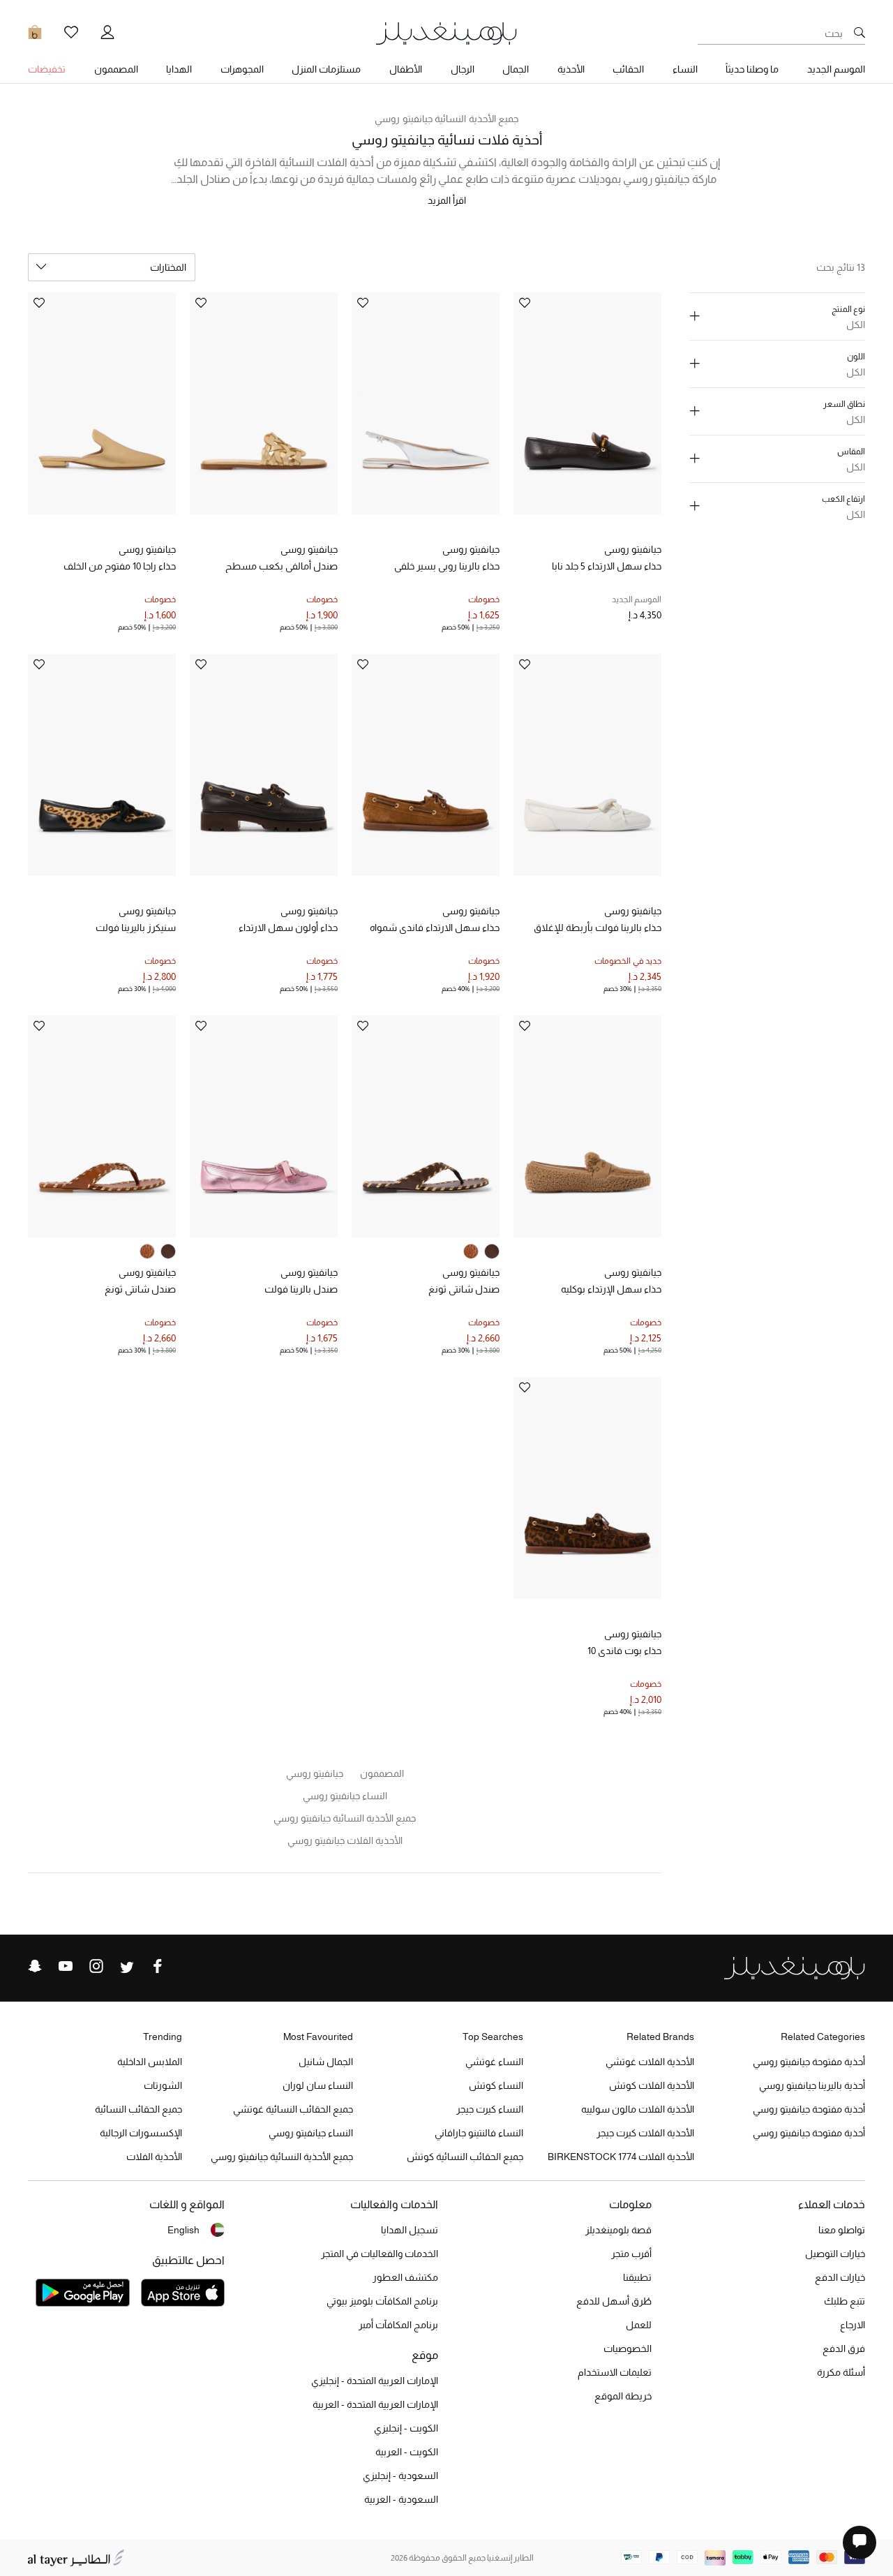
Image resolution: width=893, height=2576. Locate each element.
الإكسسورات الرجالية (141, 2133)
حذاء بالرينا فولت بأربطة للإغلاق (598, 928)
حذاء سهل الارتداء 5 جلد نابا (607, 566)
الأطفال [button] (406, 69)
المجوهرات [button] (242, 69)
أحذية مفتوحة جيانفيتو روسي (809, 2062)
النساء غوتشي (494, 2062)
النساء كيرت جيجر (490, 2109)
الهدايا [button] (179, 69)
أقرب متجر (631, 2254)
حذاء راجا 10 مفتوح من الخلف (120, 566)
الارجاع (853, 2325)
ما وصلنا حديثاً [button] (752, 69)
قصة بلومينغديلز (618, 2230)
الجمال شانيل (326, 2062)
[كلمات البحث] (860, 33)
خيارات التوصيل (835, 2254)
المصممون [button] (116, 69)
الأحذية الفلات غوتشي (650, 2062)
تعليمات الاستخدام (615, 2372)
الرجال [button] (463, 69)
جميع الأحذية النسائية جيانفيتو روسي (446, 119)
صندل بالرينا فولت (301, 1289)
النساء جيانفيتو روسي (311, 2133)
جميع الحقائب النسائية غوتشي (293, 2109)
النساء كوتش (496, 2085)
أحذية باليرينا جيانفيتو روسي (812, 2085)
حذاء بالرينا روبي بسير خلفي (447, 566)
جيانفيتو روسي (633, 549)
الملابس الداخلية (150, 2062)
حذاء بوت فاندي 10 (624, 1651)
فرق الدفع (844, 2348)
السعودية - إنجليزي (400, 2476)
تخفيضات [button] (47, 69)
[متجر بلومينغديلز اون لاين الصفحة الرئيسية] (446, 32)
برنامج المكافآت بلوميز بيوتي (382, 2301)
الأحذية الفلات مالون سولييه (638, 2109)
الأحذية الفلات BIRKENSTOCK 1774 (621, 2157)
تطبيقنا (637, 2277)
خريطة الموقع (623, 2396)
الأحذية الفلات (154, 2157)
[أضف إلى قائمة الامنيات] (525, 304)
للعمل (639, 2325)
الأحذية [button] (571, 69)
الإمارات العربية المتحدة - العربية (375, 2404)
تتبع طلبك (845, 2301)
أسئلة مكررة (841, 2372)
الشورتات (163, 2085)
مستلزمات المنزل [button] (326, 69)
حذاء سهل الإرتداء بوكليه (611, 1289)
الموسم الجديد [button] (836, 69)
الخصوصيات (628, 2348)
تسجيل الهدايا (410, 2230)
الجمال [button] (516, 69)
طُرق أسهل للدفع (614, 2301)
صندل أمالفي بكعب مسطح (282, 566)
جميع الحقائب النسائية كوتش (465, 2157)
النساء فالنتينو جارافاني (479, 2133)
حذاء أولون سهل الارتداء (288, 928)
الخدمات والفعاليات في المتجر (380, 2254)
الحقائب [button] (628, 69)
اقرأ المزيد (447, 200)
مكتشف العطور (405, 2277)
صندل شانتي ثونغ (464, 1289)
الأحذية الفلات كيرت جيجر (645, 2133)
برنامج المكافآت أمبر (398, 2325)
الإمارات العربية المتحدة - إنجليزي (375, 2381)
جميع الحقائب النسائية (138, 2109)
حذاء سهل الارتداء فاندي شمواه (435, 928)
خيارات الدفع (840, 2277)
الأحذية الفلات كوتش (652, 2085)
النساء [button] (685, 69)
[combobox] (112, 267)
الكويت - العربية (407, 2452)
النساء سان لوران (318, 2085)
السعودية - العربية (401, 2499)
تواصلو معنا (842, 2230)
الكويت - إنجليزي (406, 2428)
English (183, 2230)
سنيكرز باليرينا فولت (136, 928)
